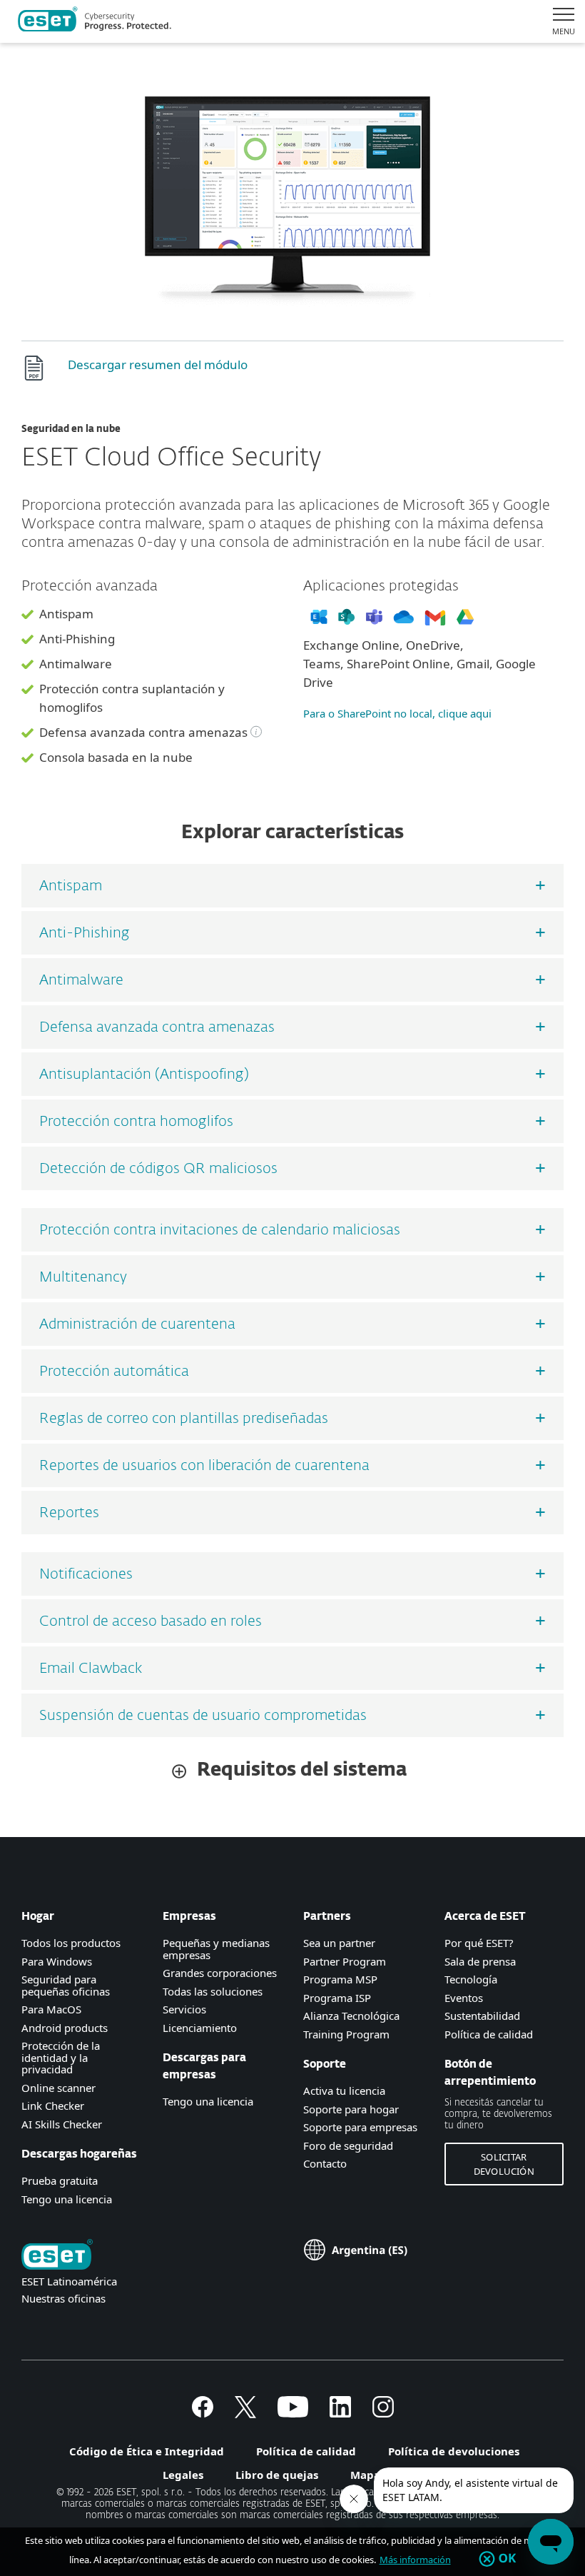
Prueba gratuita (60, 2180)
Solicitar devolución (504, 2164)
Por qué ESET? (479, 1943)
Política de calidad (489, 2034)
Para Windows (57, 1961)
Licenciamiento (200, 2028)
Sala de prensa (480, 1961)
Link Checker (53, 2105)
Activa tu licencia (344, 2091)
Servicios (184, 2009)
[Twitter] (245, 2413)
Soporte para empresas (360, 2127)
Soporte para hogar (351, 2109)
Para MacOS (51, 2009)
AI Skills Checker (62, 2124)
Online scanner (58, 2088)
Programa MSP (340, 1979)
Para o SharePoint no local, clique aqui (397, 713)
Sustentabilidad (482, 2016)
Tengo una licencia (67, 2199)
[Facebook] (203, 2413)
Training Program (346, 2034)
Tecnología (471, 1979)
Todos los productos (71, 1943)
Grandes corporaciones (220, 1973)
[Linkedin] (340, 2413)
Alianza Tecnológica (351, 2016)
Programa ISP (337, 1998)
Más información (415, 2560)
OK (508, 2559)
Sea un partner (339, 1943)
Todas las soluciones (213, 1991)
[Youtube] (293, 2413)
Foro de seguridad (348, 2145)
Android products (65, 2028)
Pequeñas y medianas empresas (216, 1949)
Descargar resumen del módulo (158, 364)
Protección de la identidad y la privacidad (61, 2057)
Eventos (464, 1998)
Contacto (325, 2163)
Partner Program (345, 1961)
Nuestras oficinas (63, 2298)
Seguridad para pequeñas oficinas (66, 1985)
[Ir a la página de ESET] (95, 21)
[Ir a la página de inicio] (57, 2256)
